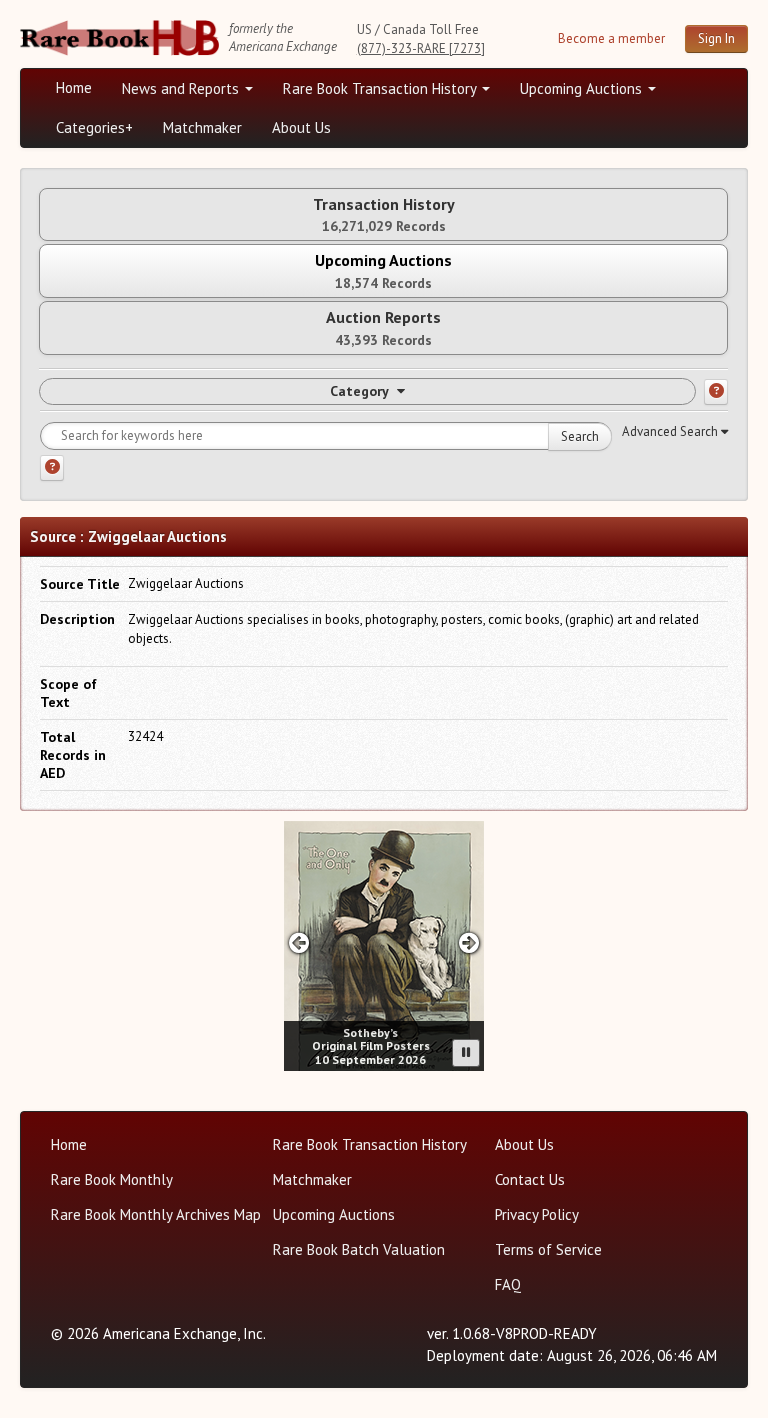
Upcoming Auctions (583, 88)
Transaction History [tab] (384, 214)
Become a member (611, 38)
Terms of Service (548, 1249)
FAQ (508, 1284)
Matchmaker (202, 127)
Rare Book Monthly (112, 1179)
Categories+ (94, 127)
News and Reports (182, 88)
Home (74, 87)
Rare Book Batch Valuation (359, 1249)
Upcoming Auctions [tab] (383, 270)
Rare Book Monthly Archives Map (156, 1214)
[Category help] (716, 392)
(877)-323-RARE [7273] (421, 48)
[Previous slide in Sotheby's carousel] (298, 942)
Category (359, 391)
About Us (301, 127)
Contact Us (530, 1179)
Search (580, 436)
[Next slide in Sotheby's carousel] (469, 942)
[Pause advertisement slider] (466, 1053)
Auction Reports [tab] (383, 327)
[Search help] (52, 468)
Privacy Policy (537, 1214)
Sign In (716, 38)
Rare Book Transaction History (381, 88)
